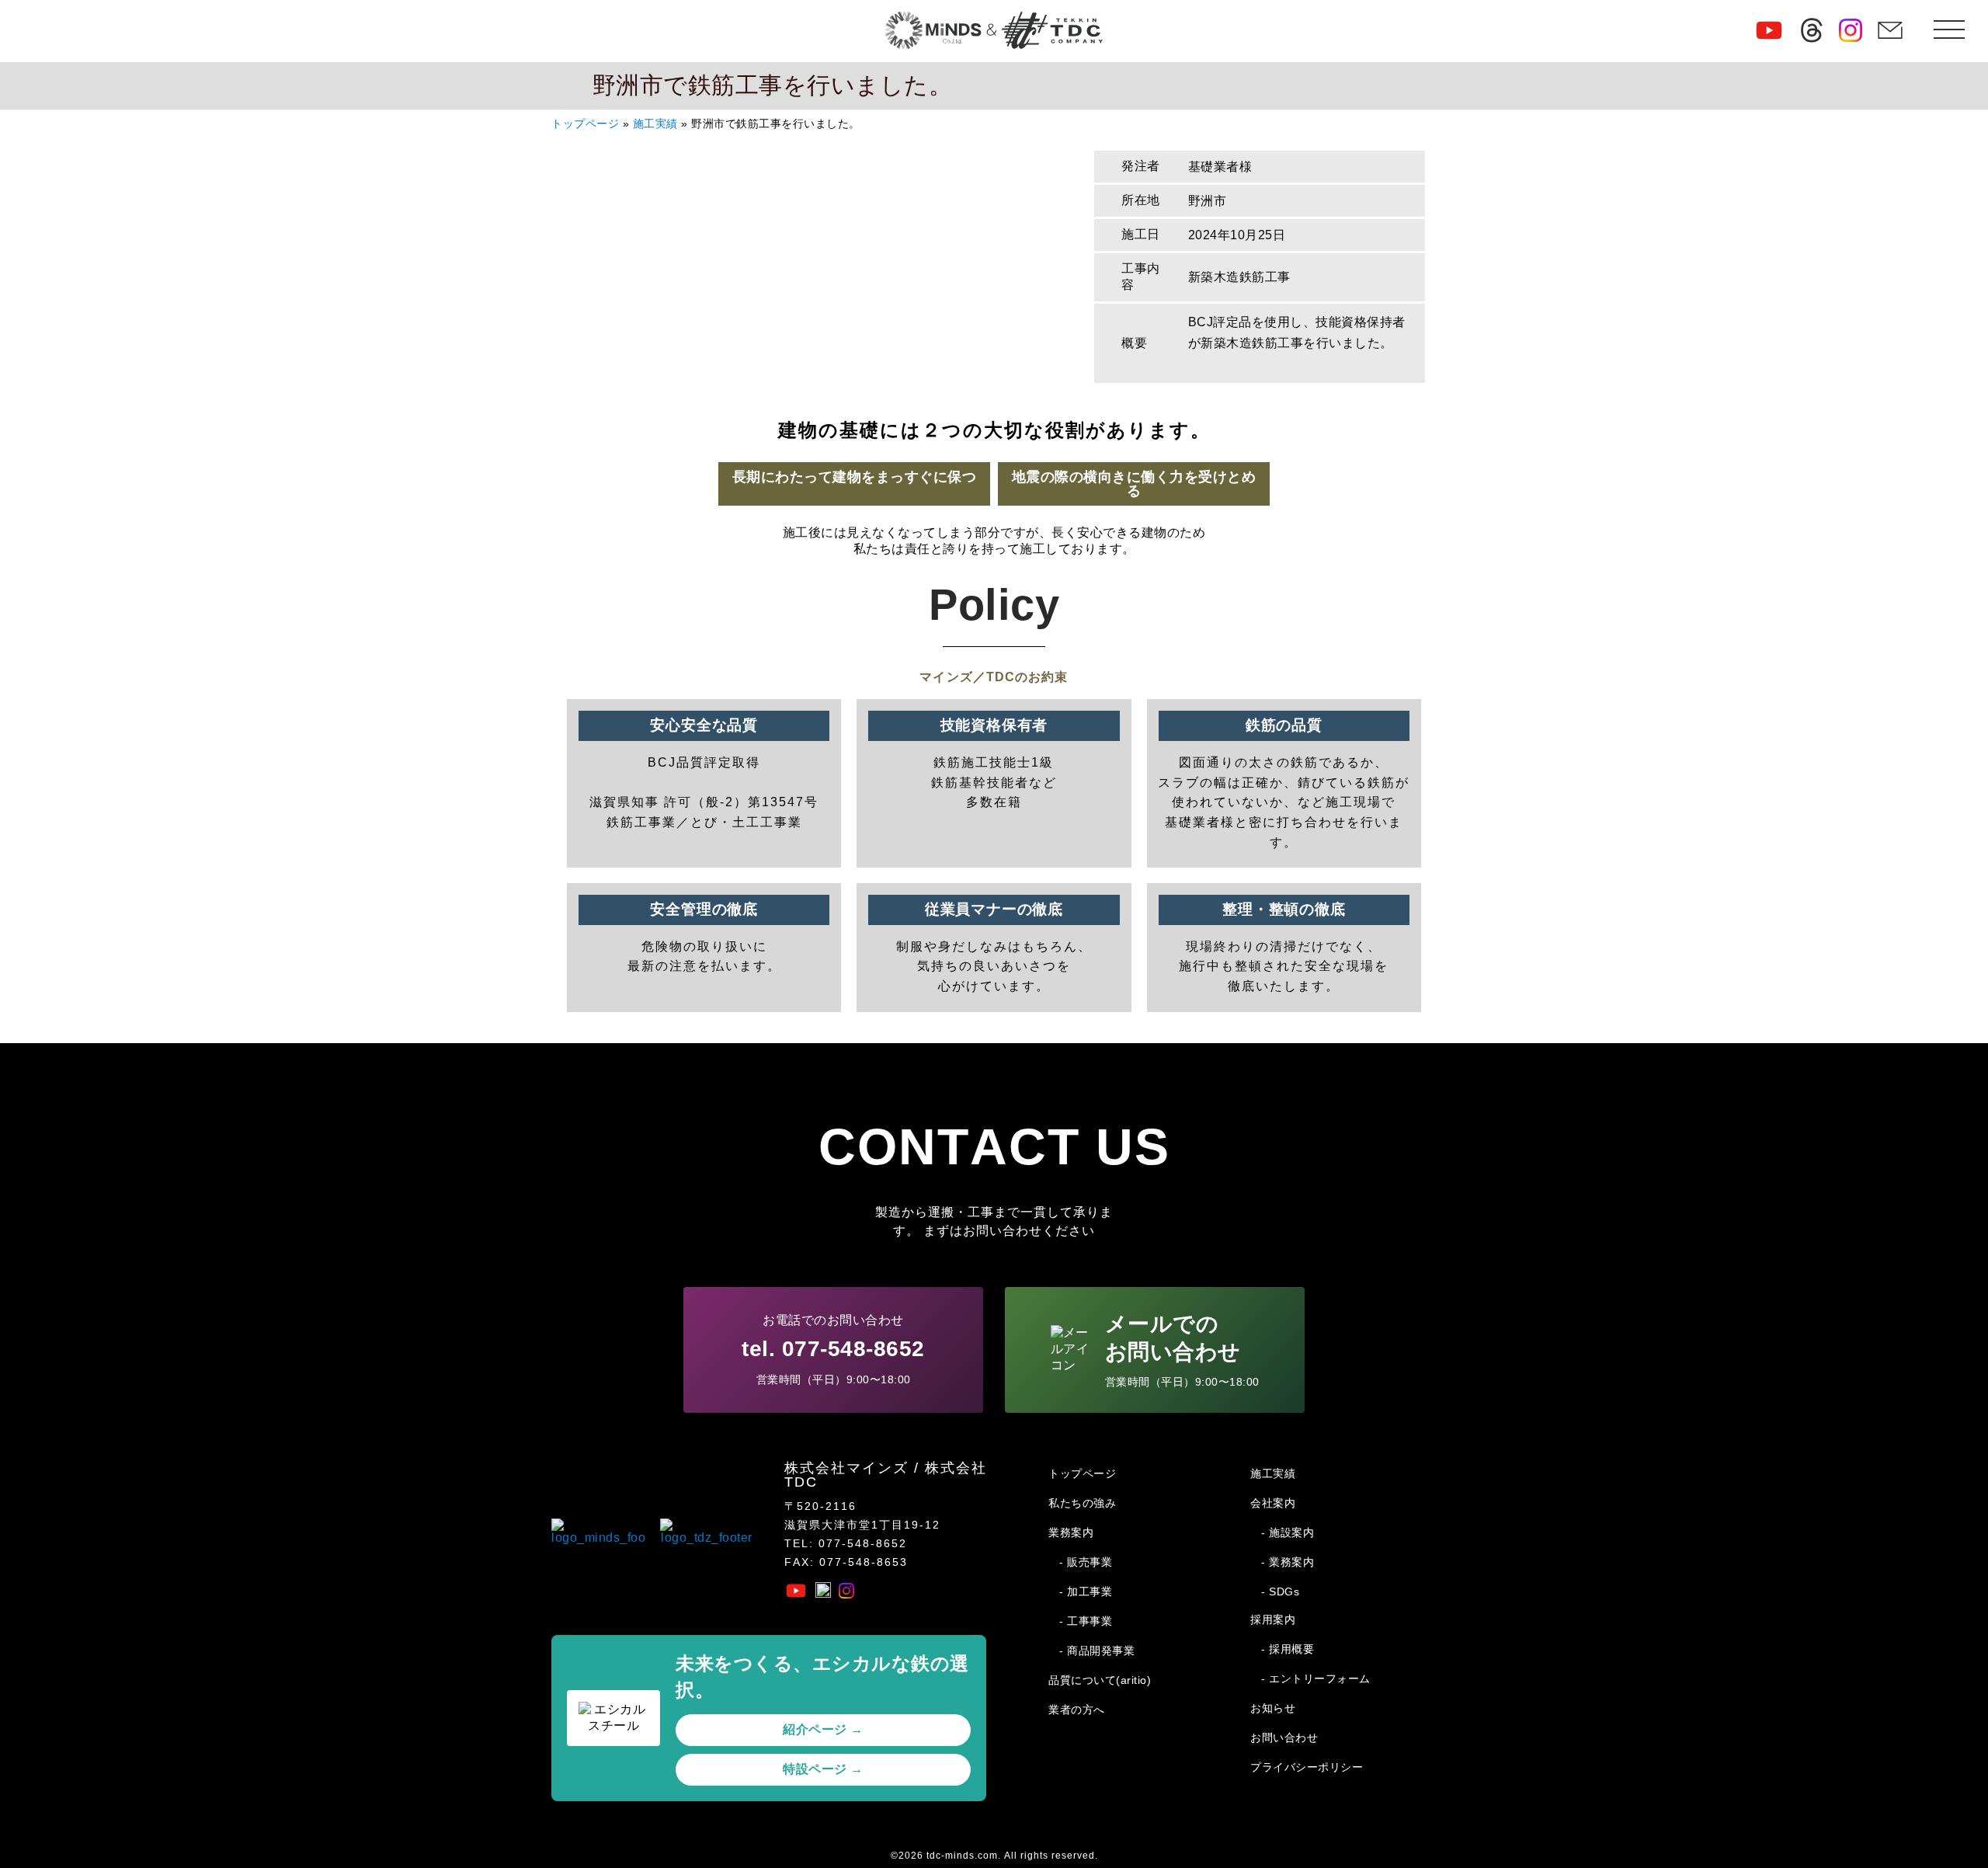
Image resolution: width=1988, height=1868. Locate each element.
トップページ (585, 124)
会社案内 (1273, 1503)
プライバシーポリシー (1307, 1767)
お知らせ (1273, 1708)
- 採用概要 (1288, 1649)
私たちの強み (1082, 1503)
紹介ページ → (823, 1729)
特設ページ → (823, 1769)
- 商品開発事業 (1097, 1651)
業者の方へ (1077, 1710)
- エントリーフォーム (1316, 1678)
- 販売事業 (1086, 1562)
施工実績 (655, 124)
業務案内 (1071, 1532)
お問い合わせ (1284, 1738)
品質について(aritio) (1100, 1680)
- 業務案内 (1288, 1562)
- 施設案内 (1288, 1532)
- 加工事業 (1086, 1591)
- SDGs (1280, 1591)
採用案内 (1273, 1619)
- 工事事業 (1086, 1621)
